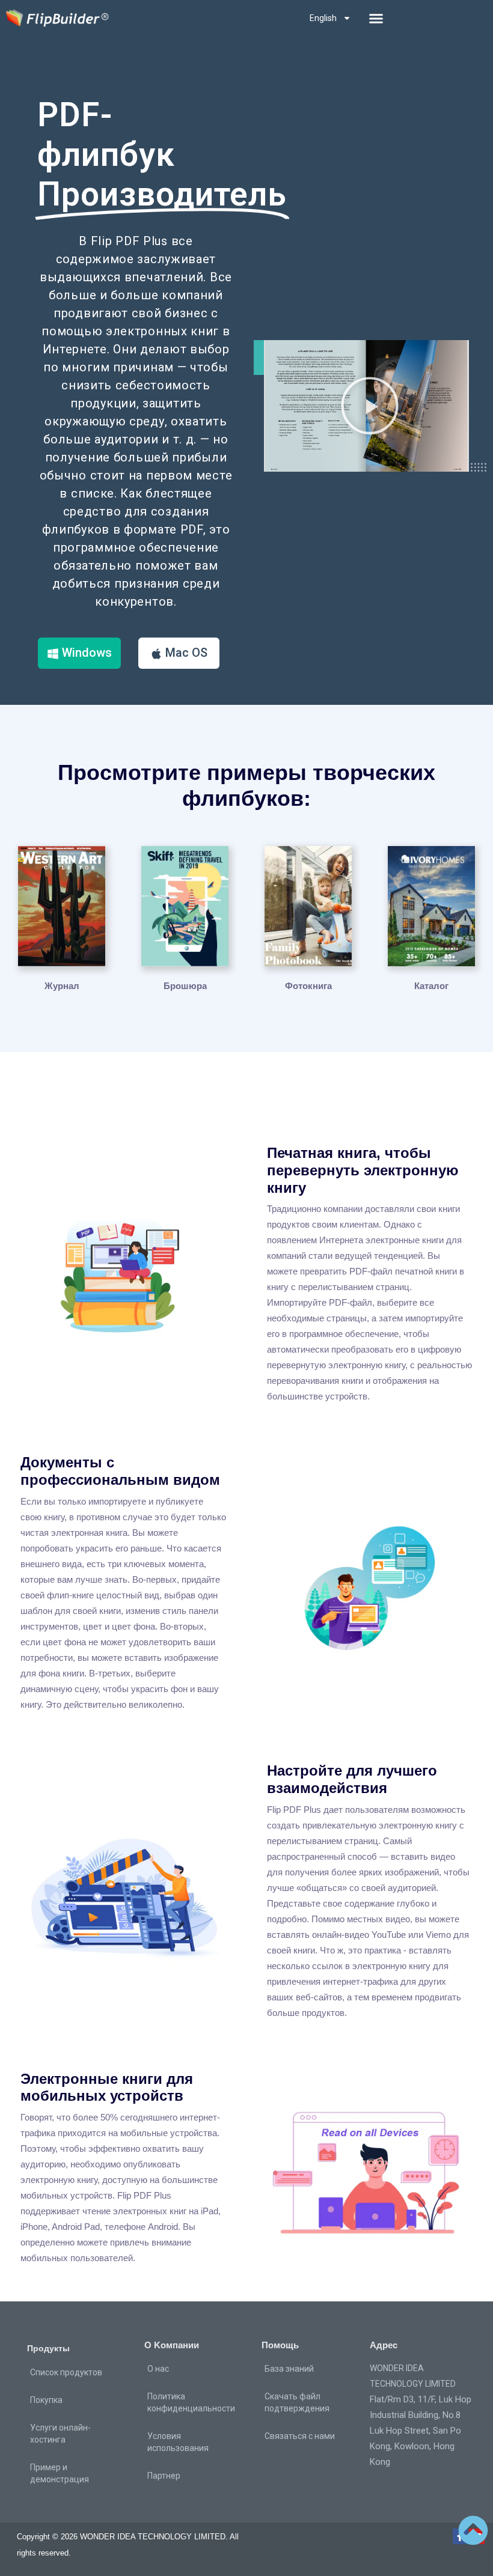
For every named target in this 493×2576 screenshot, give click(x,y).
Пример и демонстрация (60, 2473)
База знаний (289, 2369)
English (323, 18)
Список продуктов (66, 2372)
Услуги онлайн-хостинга (60, 2434)
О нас (158, 2369)
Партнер (164, 2476)
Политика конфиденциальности (191, 2402)
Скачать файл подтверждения (297, 2402)
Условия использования (178, 2442)
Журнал (62, 986)
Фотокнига (308, 986)
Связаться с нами (300, 2436)
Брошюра (185, 986)
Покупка (46, 2400)
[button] (376, 18)
